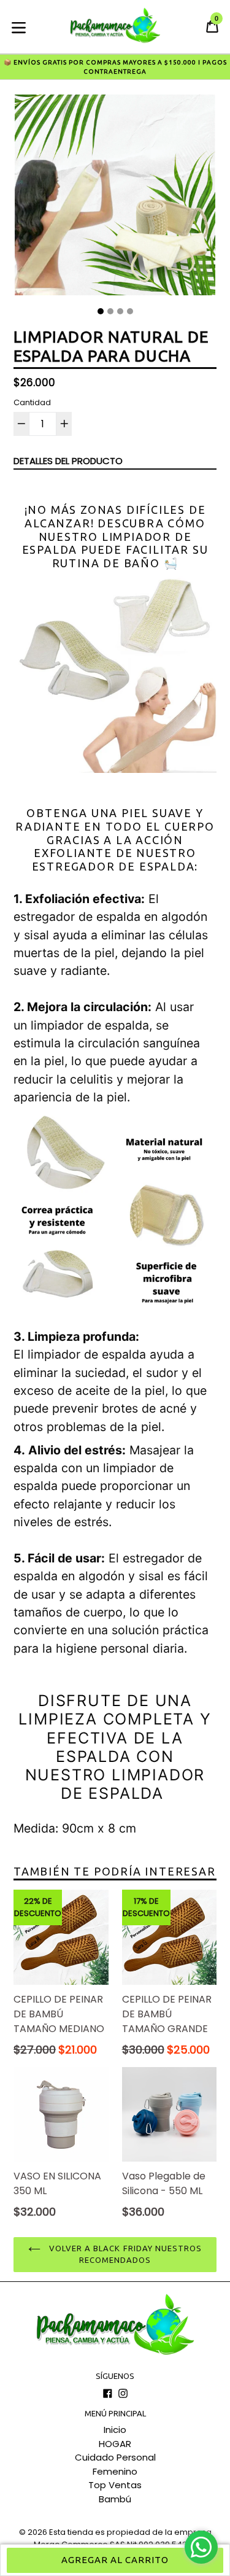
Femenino (115, 2471)
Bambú (115, 2499)
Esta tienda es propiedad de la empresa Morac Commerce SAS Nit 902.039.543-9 (123, 2538)
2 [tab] (110, 311)
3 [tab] (120, 311)
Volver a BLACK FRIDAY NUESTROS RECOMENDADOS (124, 2254)
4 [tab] (130, 311)
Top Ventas (115, 2485)
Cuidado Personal (115, 2457)
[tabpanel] (115, 198)
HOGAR (115, 2444)
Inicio (115, 2430)
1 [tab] (101, 311)
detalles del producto (68, 461)
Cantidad (32, 402)
